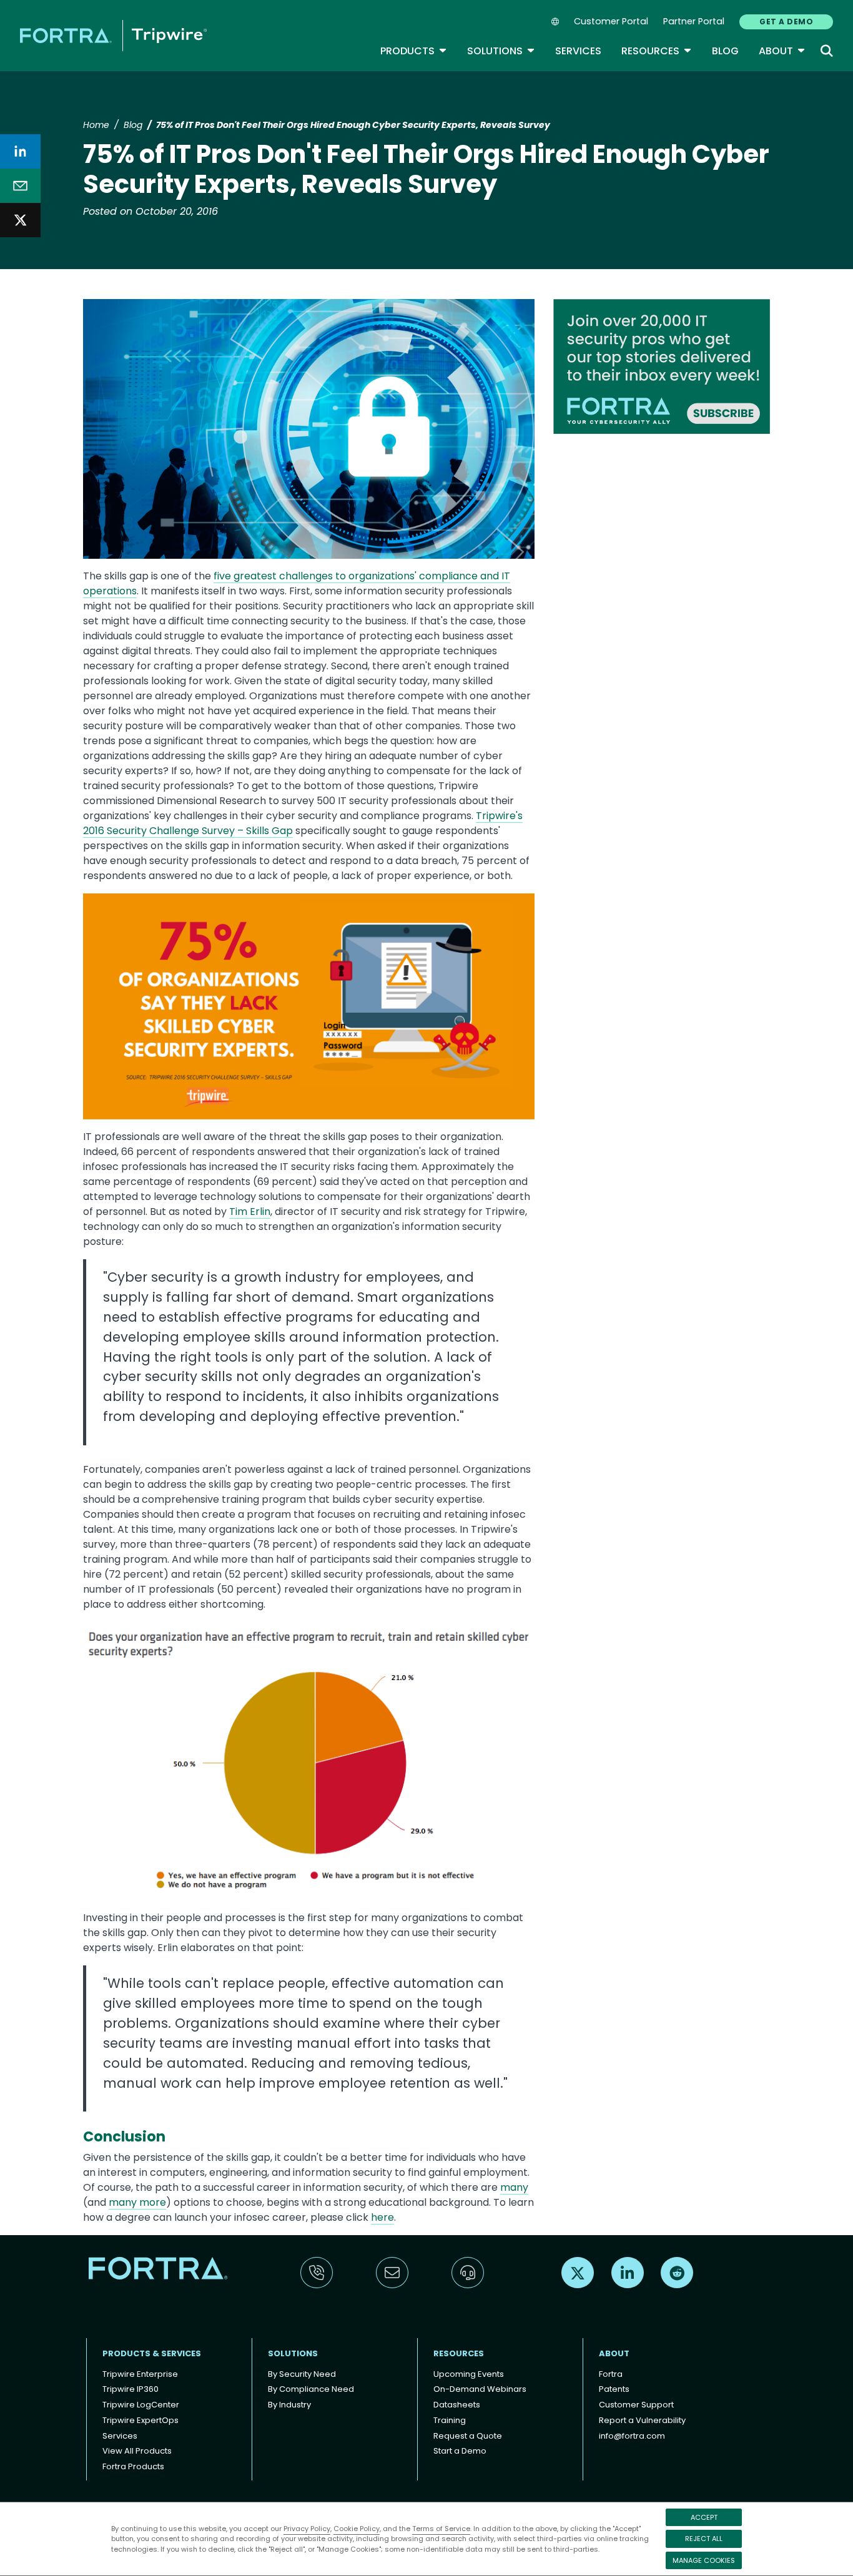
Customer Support (636, 2405)
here (382, 2217)
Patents (614, 2389)
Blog (725, 51)
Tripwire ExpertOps (141, 2420)
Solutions (501, 51)
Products (414, 51)
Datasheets (457, 2405)
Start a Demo (460, 2451)
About (782, 51)
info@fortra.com (632, 2436)
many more (137, 2202)
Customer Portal (611, 21)
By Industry (289, 2405)
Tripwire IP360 (131, 2389)
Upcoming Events (469, 2374)
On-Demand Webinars (480, 2389)
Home (96, 125)
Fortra (611, 2374)
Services (578, 51)
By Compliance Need (311, 2389)
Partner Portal (694, 21)
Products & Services (152, 2353)
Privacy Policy (307, 2529)
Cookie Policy (357, 2529)
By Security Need (302, 2374)
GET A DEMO (786, 22)
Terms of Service (441, 2529)
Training (450, 2420)
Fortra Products (133, 2466)
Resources (657, 51)
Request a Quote (468, 2436)
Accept (704, 2517)
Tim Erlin (250, 1212)
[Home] (113, 35)
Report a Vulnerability (642, 2420)
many (514, 2187)
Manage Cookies (704, 2560)
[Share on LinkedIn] (20, 151)
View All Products (137, 2451)
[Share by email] (20, 186)
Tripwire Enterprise (140, 2374)
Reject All (704, 2539)
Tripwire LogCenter (141, 2405)
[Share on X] (20, 220)
